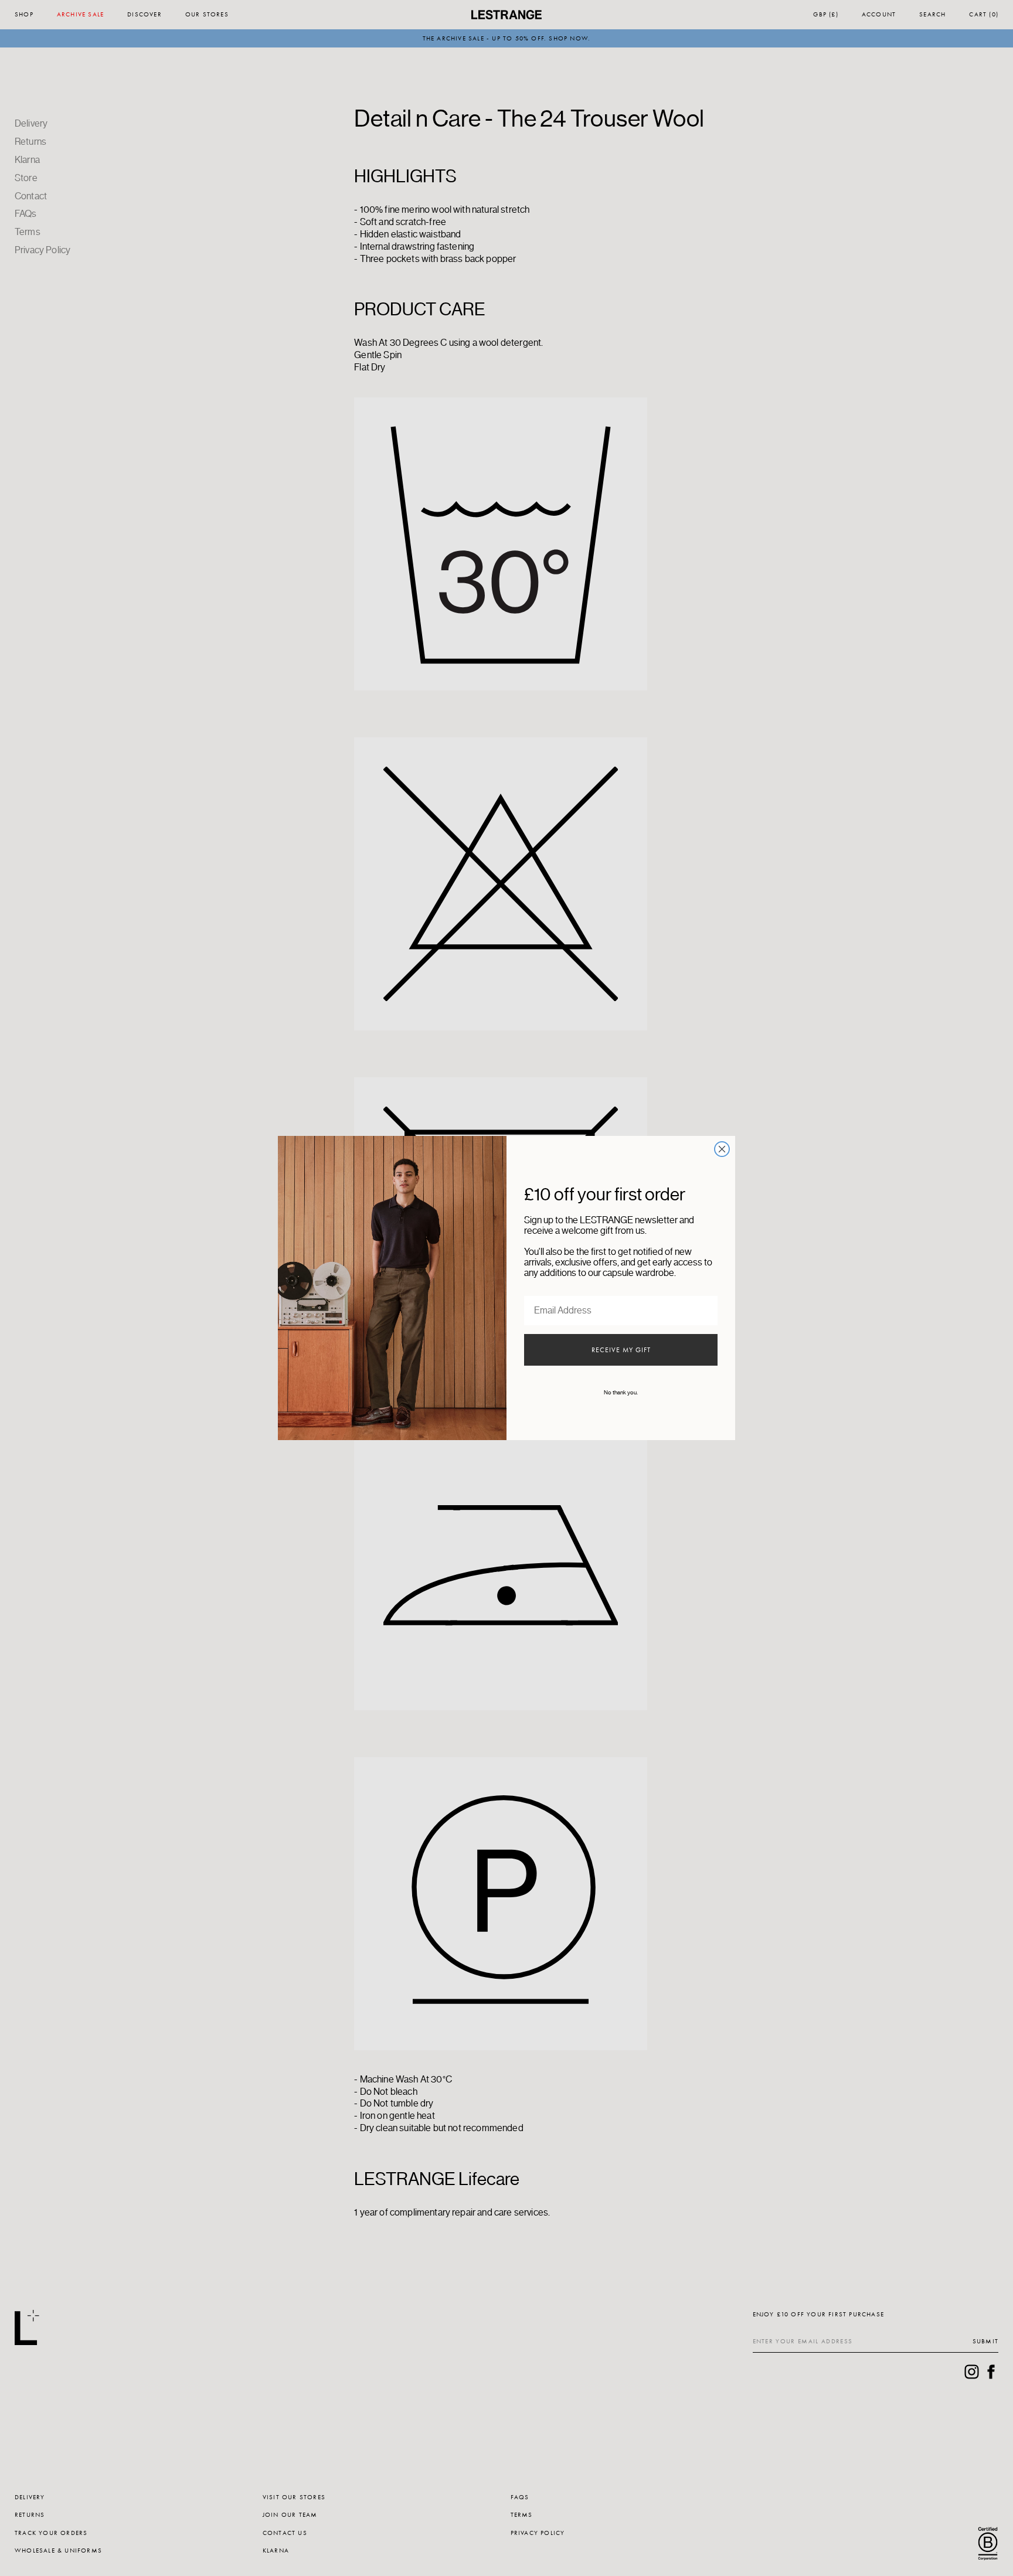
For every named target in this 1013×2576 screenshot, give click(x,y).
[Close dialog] (722, 1149)
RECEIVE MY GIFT (621, 1350)
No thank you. (621, 1393)
